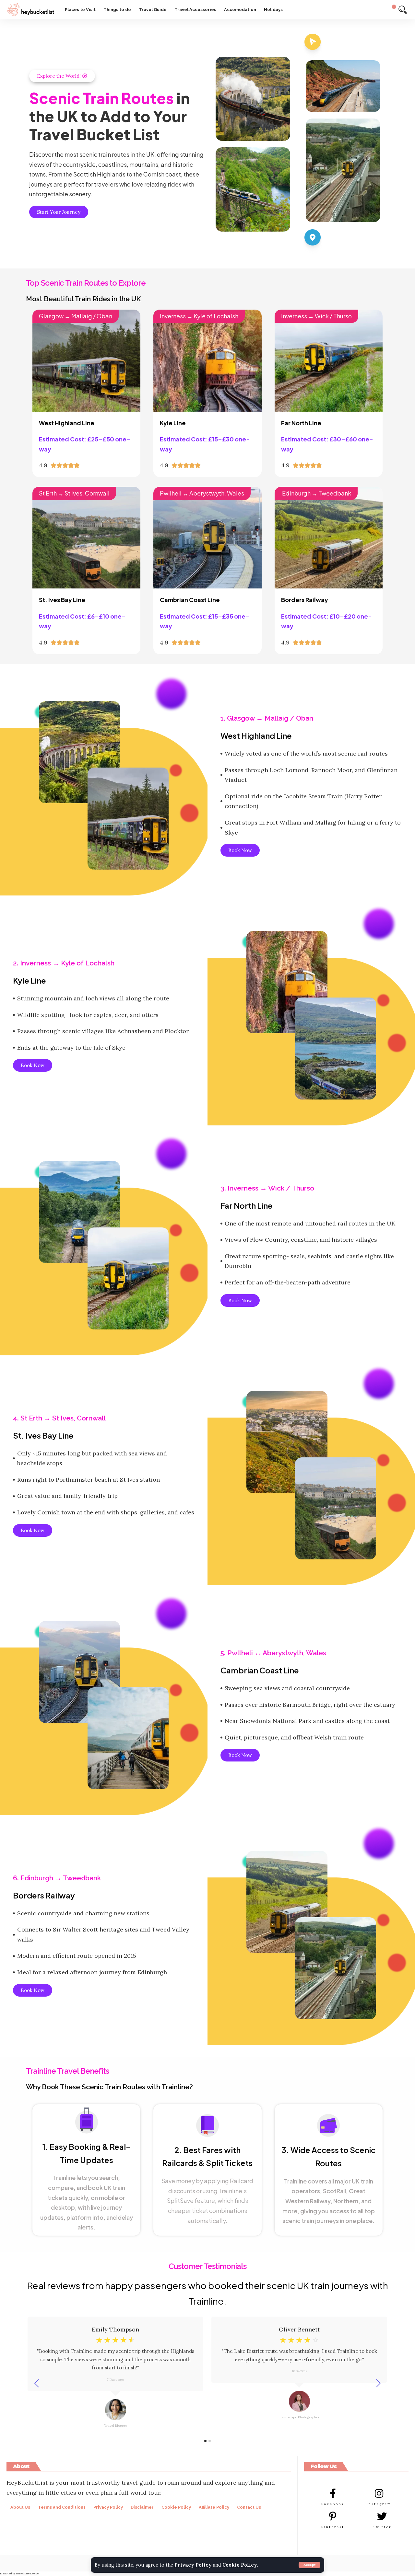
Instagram (379, 2504)
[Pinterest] (333, 2516)
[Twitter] (382, 2516)
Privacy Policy (193, 2565)
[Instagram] (379, 2493)
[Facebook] (333, 2493)
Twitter (382, 2527)
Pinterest (333, 2527)
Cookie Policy (240, 2565)
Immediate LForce (27, 2573)
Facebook (333, 2504)
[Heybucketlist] (30, 10)
